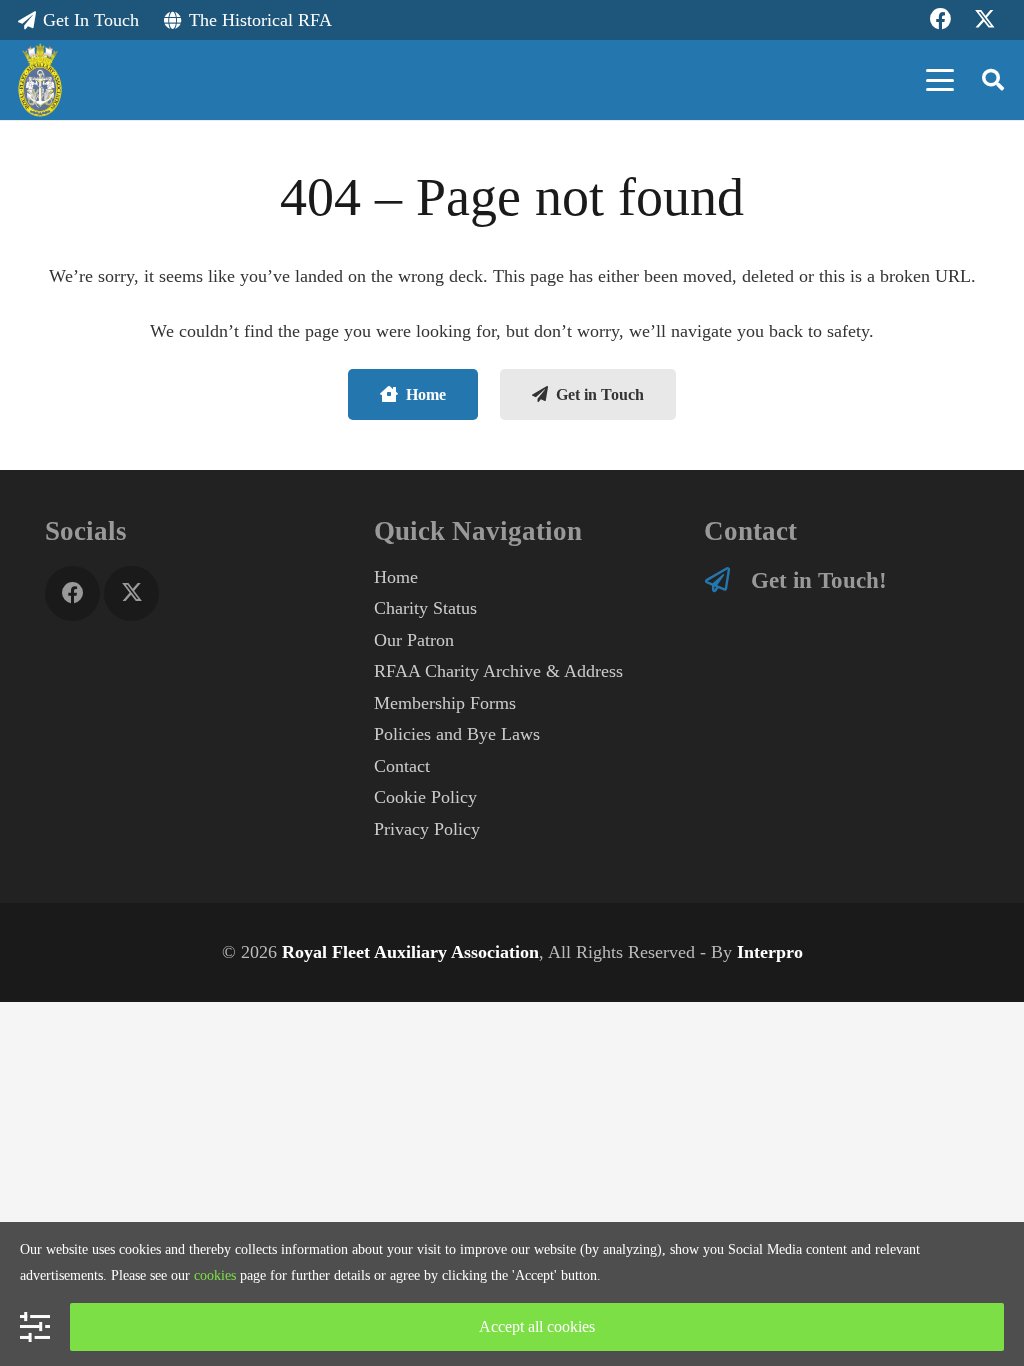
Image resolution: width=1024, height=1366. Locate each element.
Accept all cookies (537, 1326)
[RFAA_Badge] (40, 80)
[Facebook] (72, 593)
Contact (402, 766)
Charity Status (425, 608)
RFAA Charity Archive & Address (498, 671)
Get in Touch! (819, 580)
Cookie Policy (425, 797)
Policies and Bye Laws (457, 734)
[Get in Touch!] (728, 579)
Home (396, 577)
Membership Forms (445, 703)
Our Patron (414, 640)
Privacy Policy (427, 829)
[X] (131, 593)
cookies (215, 1275)
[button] (940, 80)
